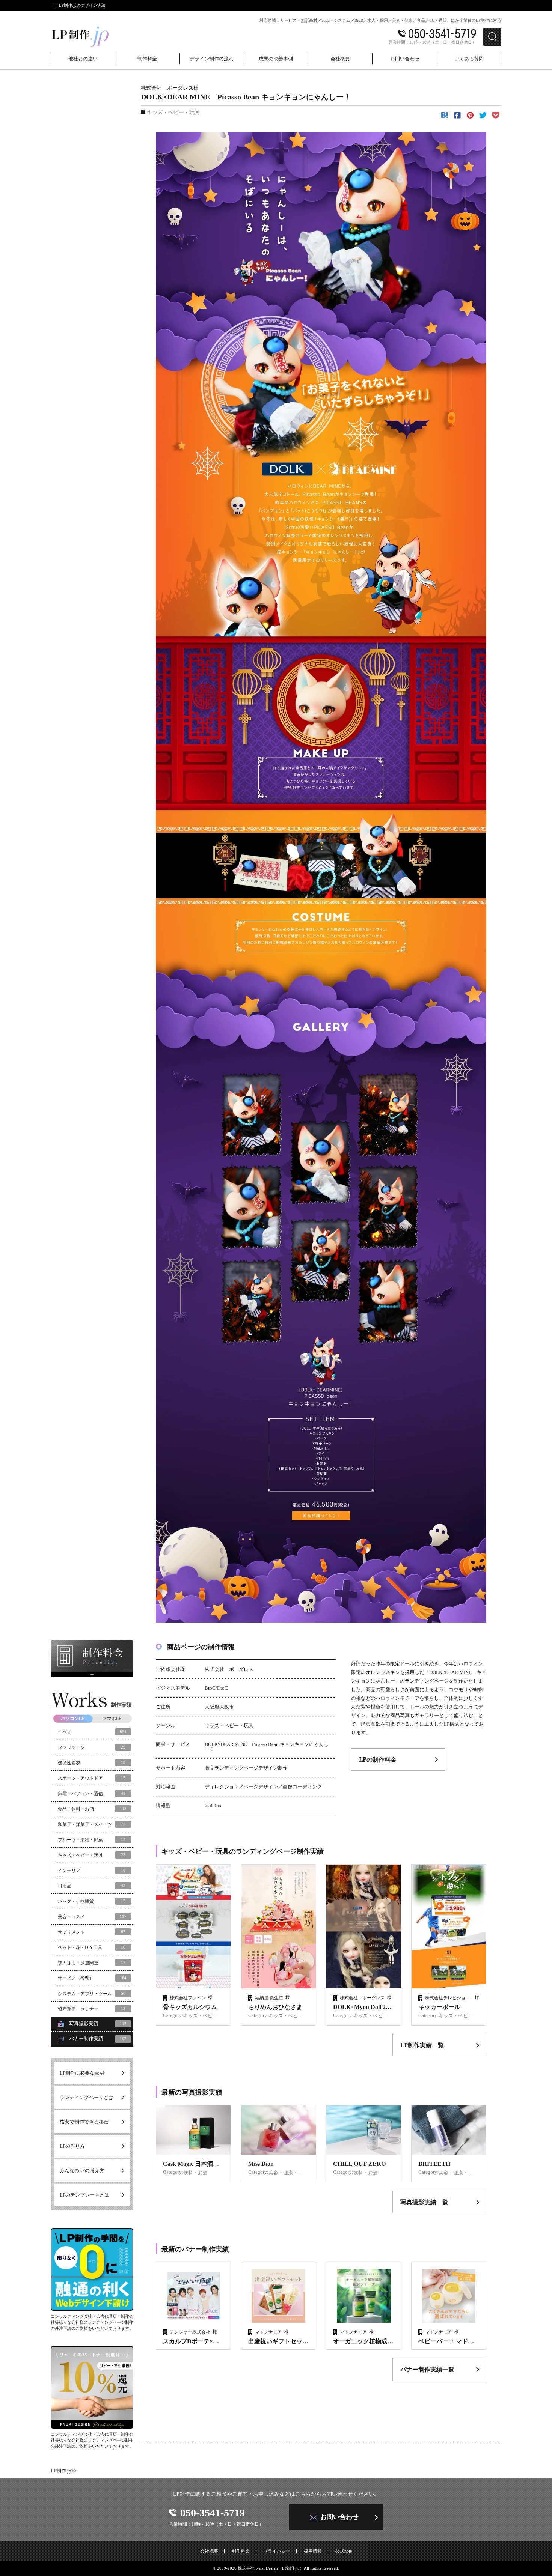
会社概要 (209, 2551)
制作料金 (241, 2551)
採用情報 (313, 2551)
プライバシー (277, 2551)
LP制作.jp (61, 2471)
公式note (344, 2551)
